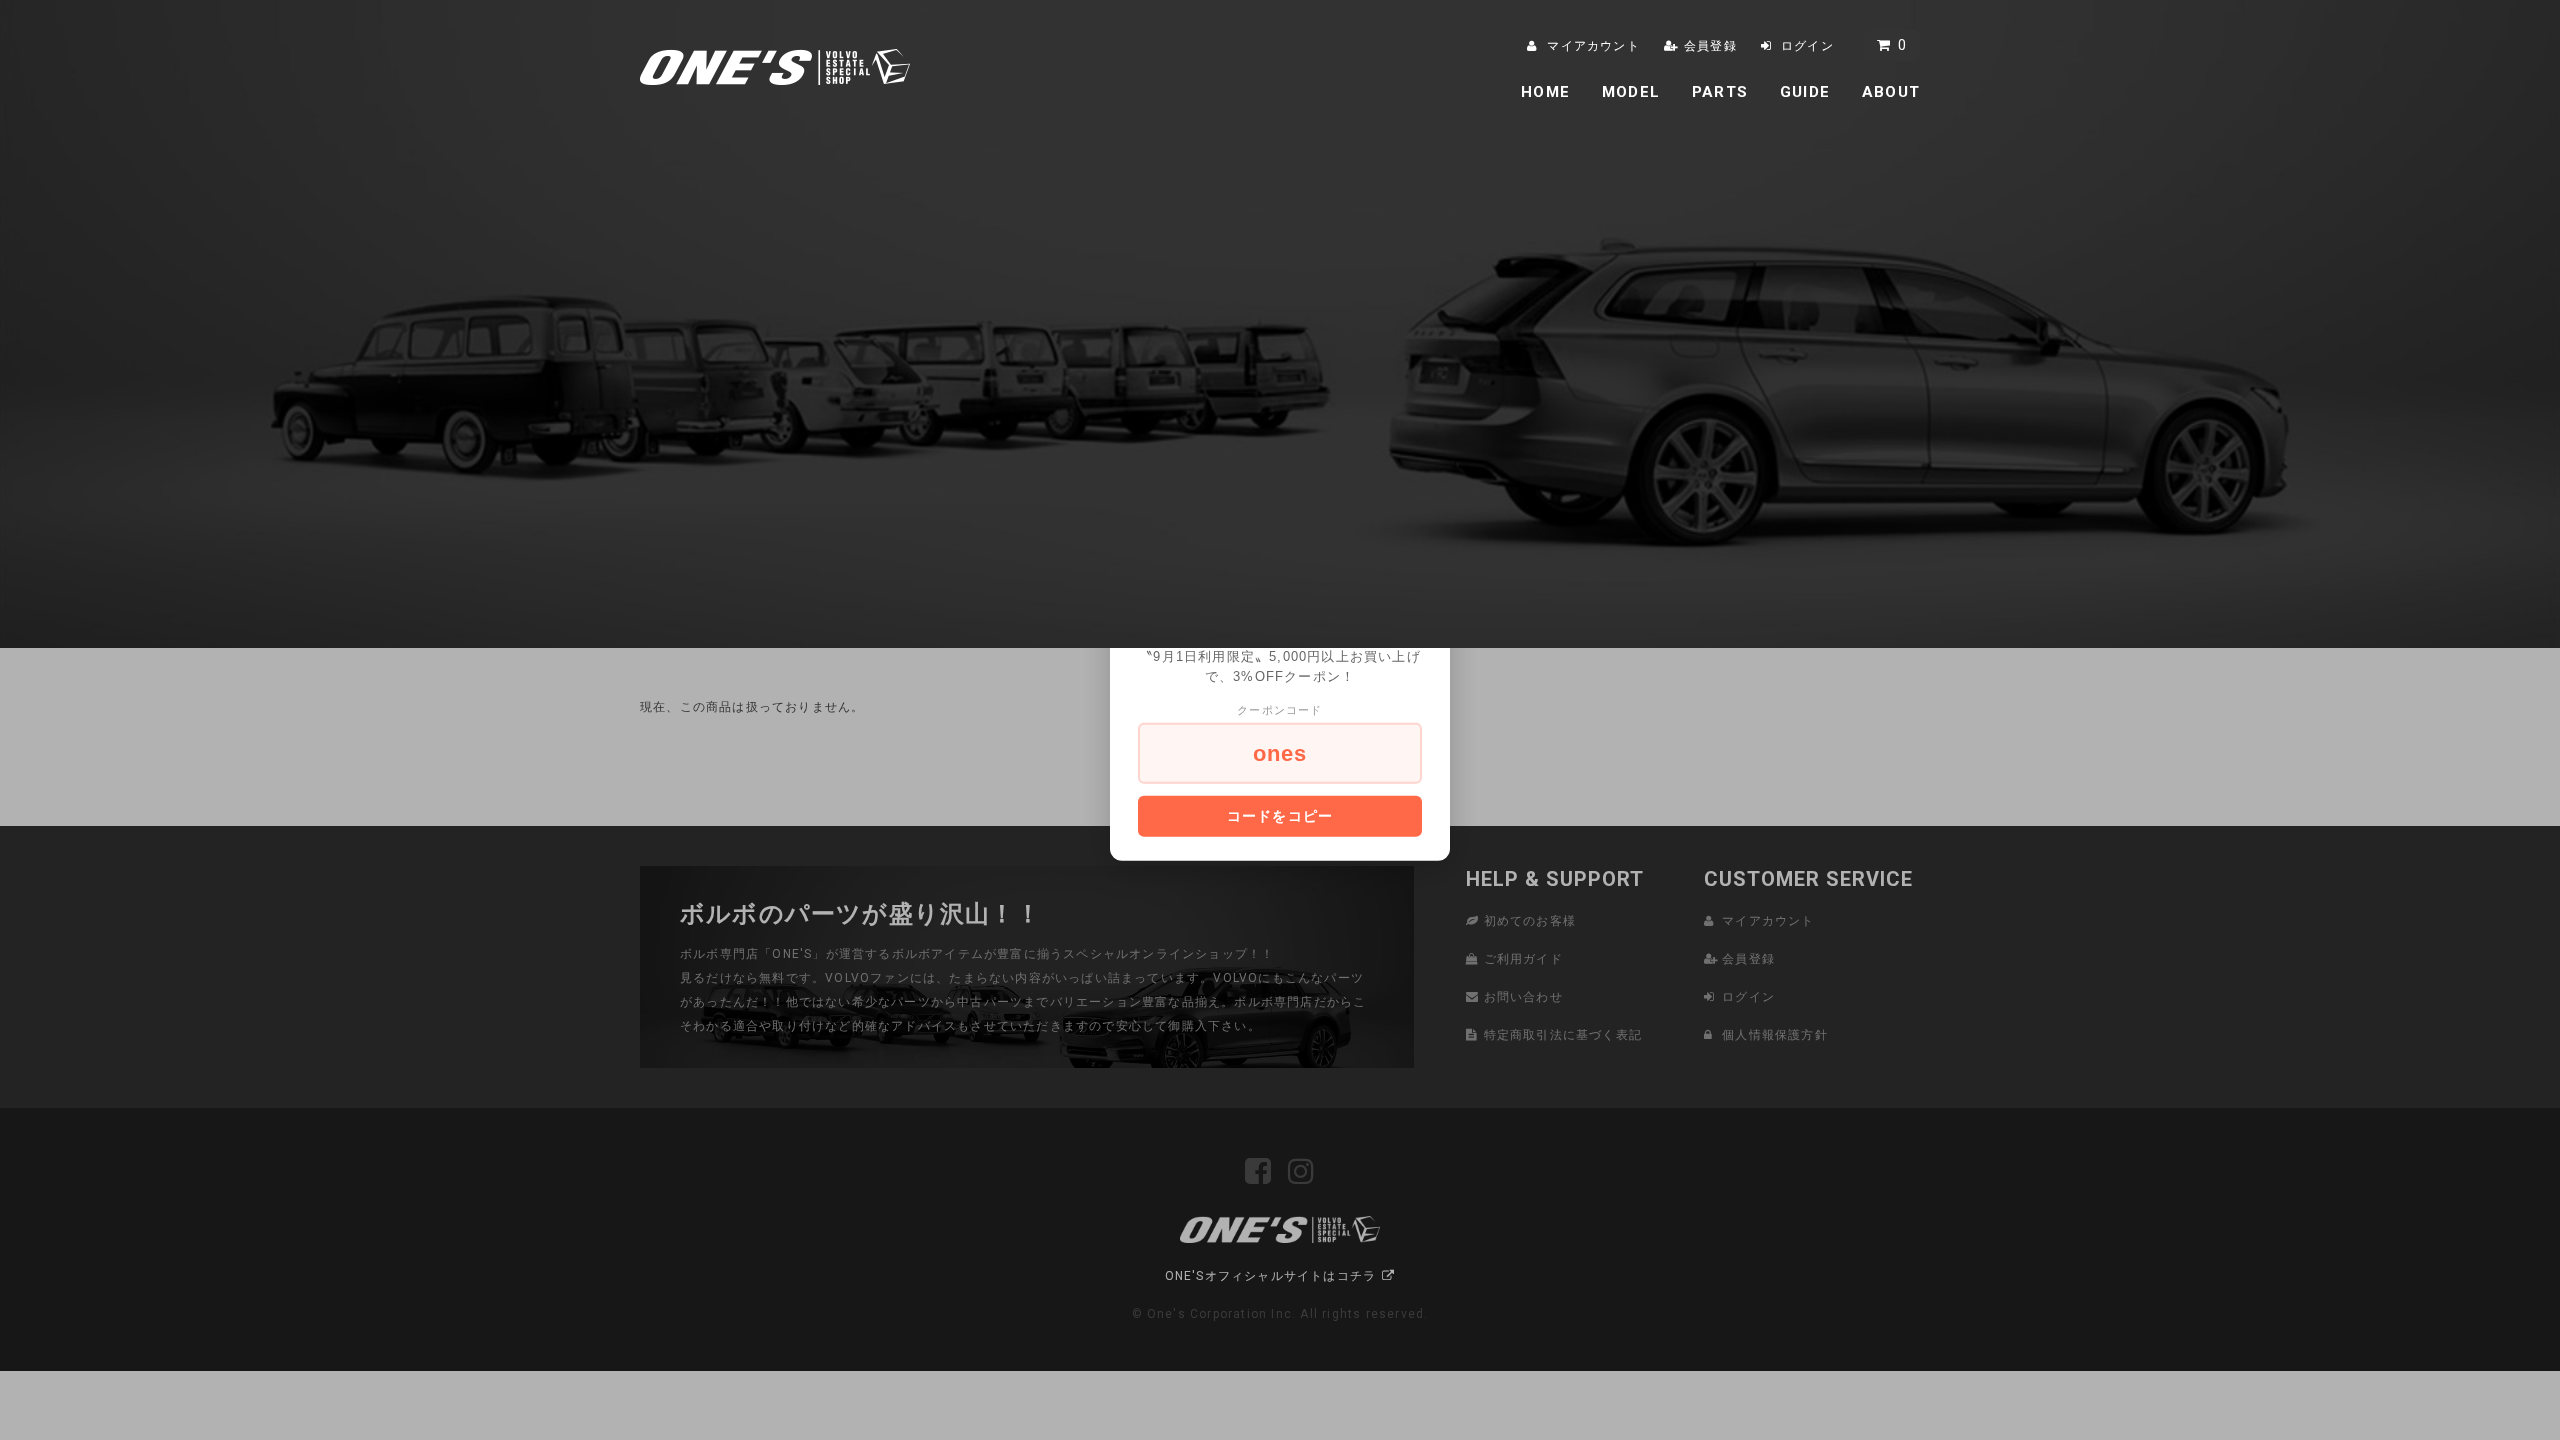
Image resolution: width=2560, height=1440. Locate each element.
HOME (1545, 92)
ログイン (1807, 46)
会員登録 (1710, 46)
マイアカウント (1593, 46)
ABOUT (1891, 92)
